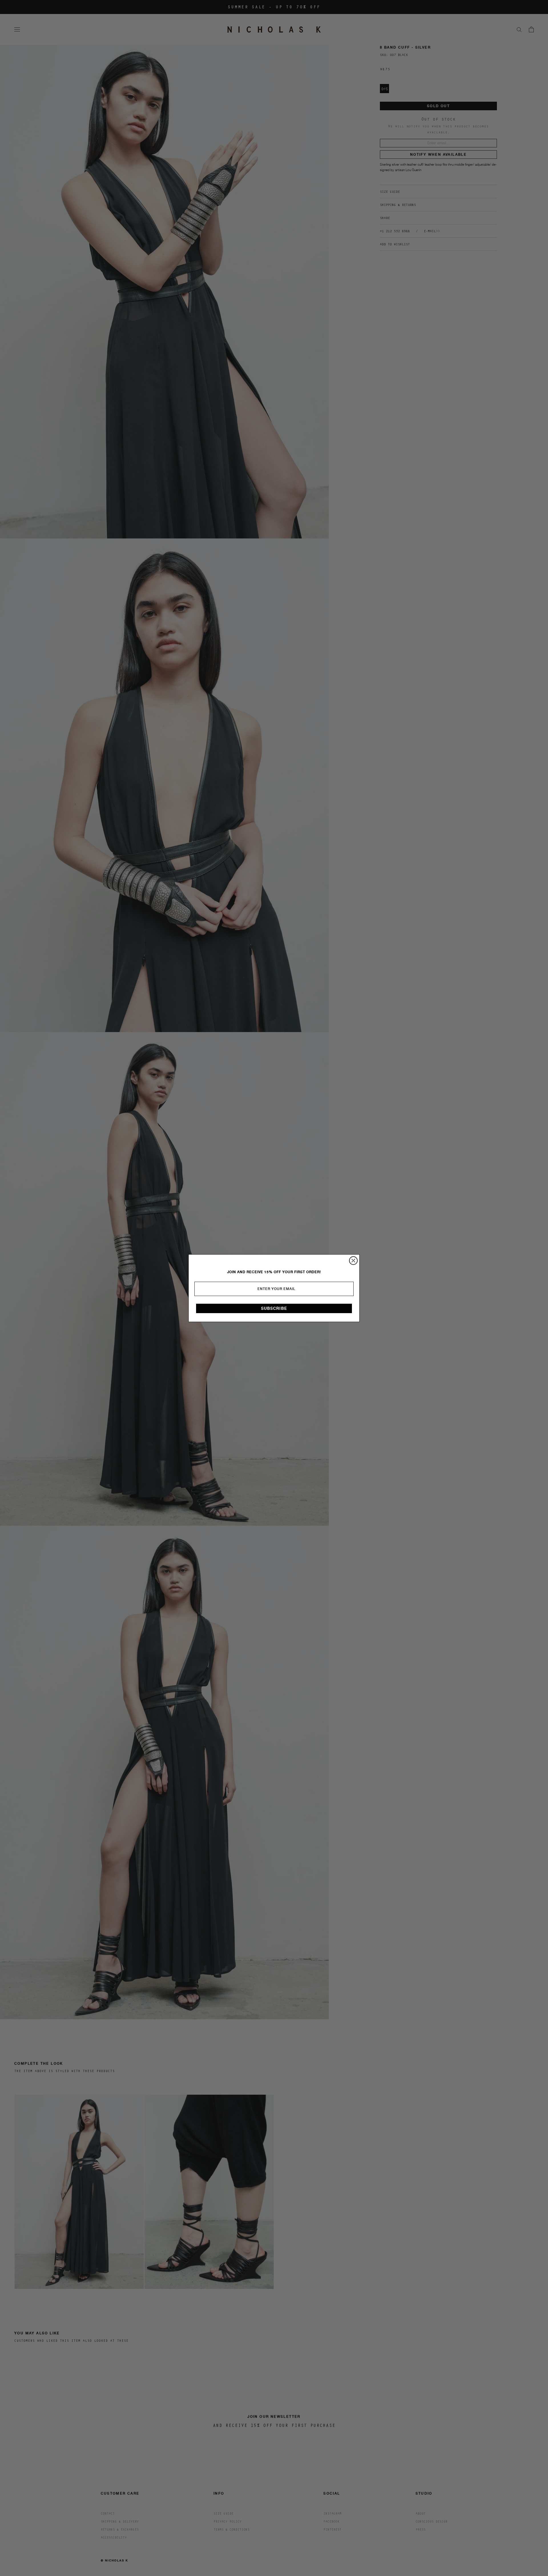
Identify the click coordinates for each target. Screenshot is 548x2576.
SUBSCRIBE (274, 1308)
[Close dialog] (353, 1261)
